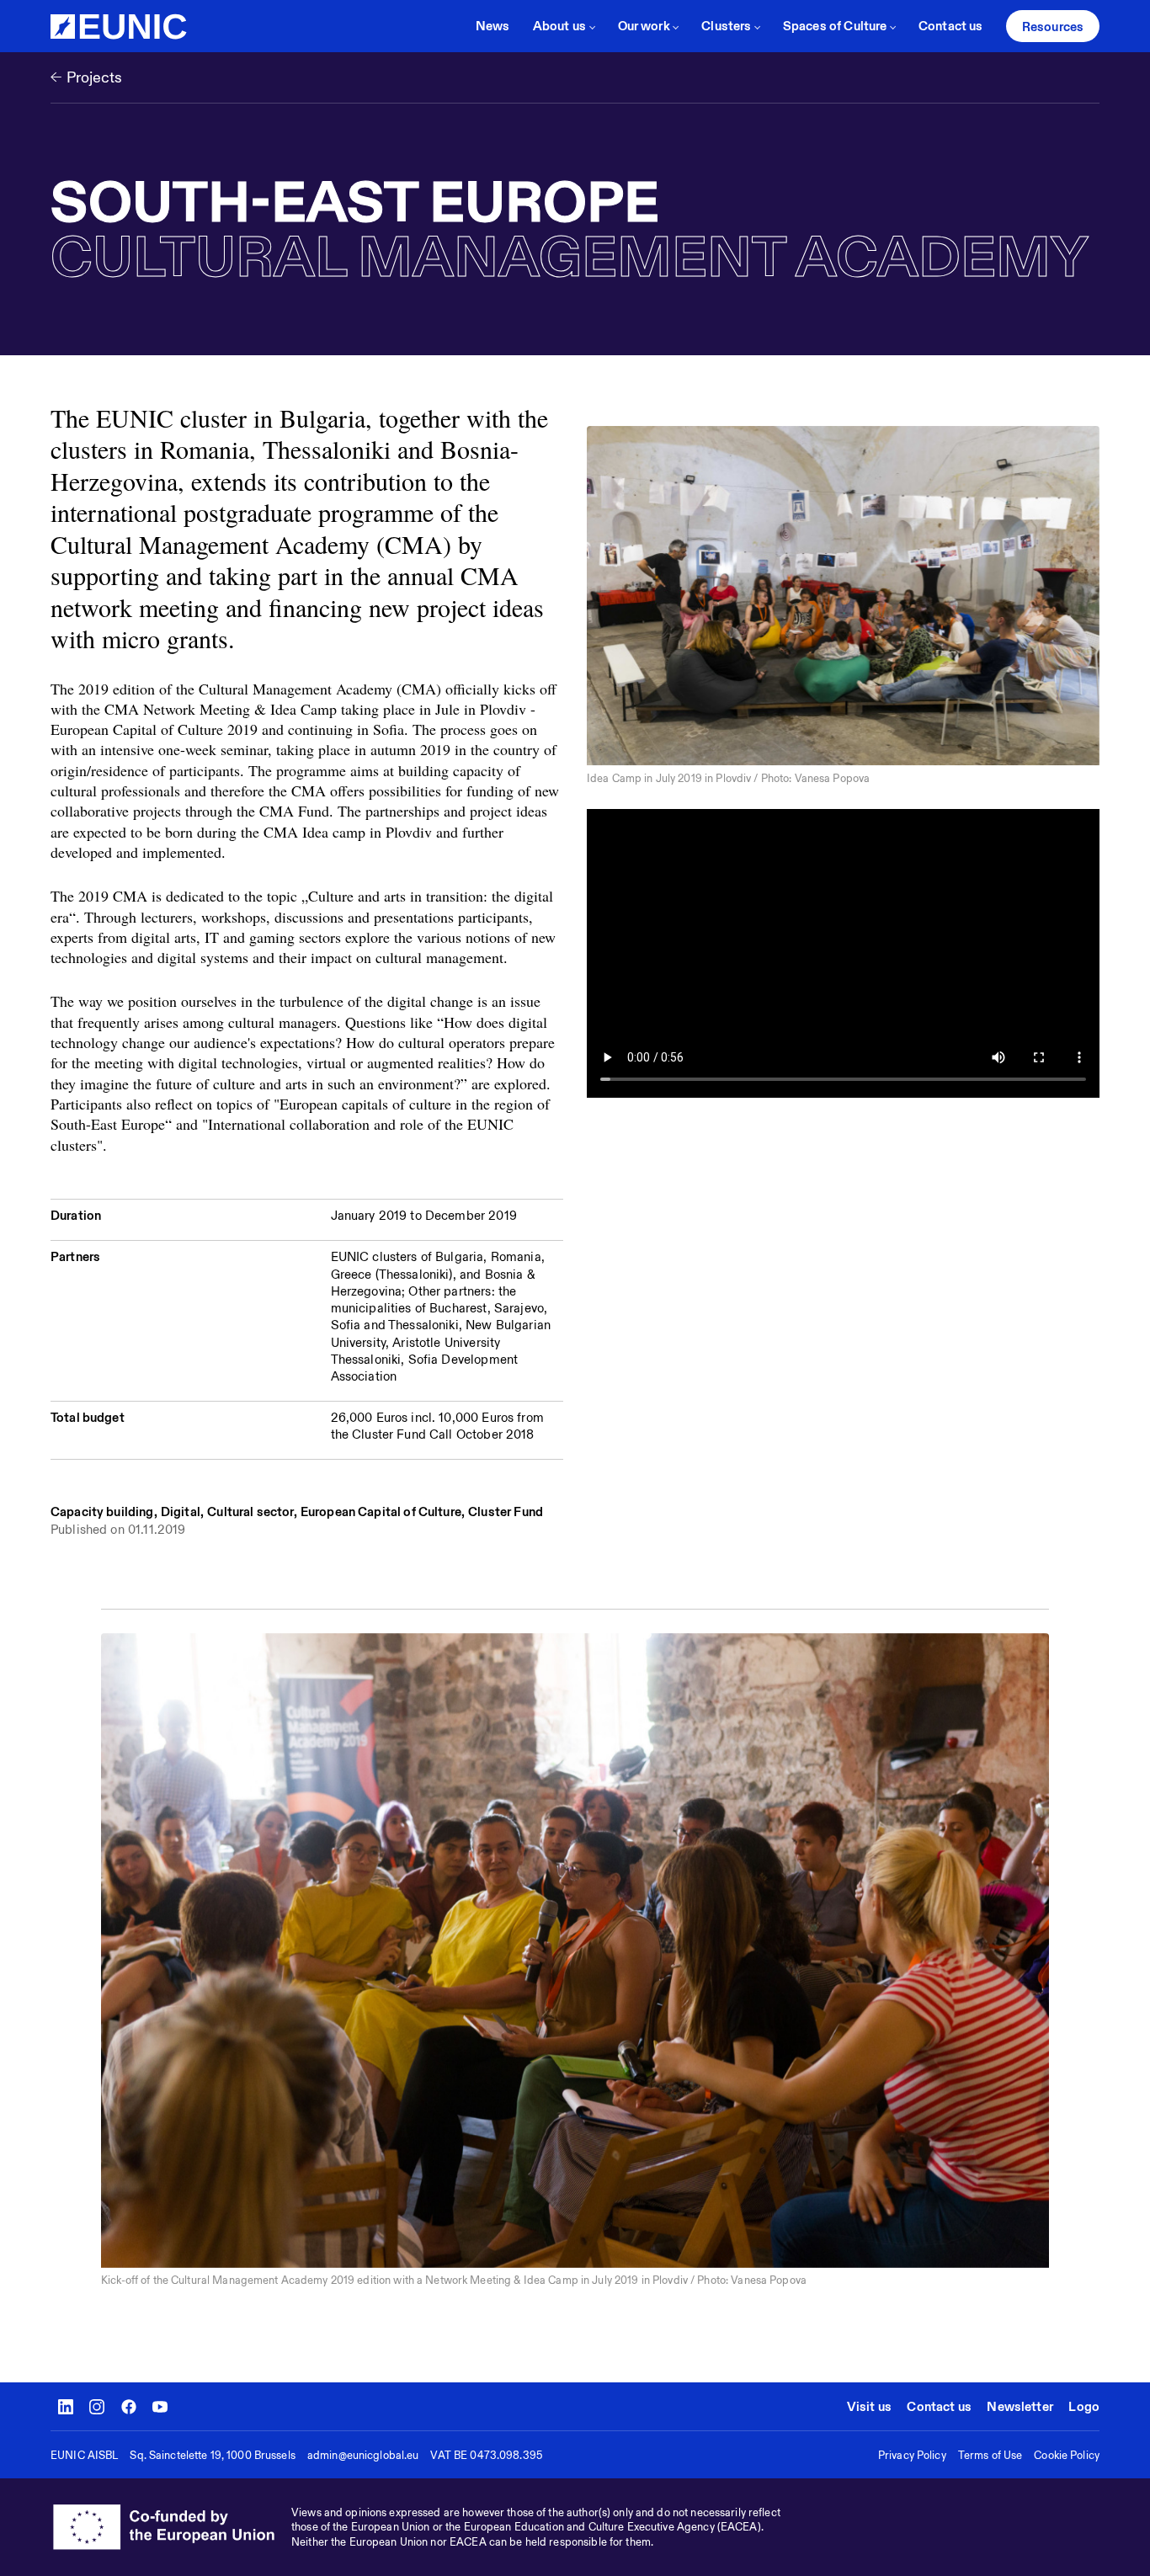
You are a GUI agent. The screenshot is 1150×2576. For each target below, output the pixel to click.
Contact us (951, 26)
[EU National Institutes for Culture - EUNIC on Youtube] (160, 2407)
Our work (644, 26)
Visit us (869, 2406)
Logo (1084, 2406)
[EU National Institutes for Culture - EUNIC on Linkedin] (66, 2407)
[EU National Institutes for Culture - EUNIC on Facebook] (129, 2407)
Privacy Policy (912, 2455)
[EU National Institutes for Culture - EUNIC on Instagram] (97, 2407)
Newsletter (1020, 2406)
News (493, 26)
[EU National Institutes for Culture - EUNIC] (119, 27)
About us (559, 26)
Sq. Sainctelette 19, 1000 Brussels (212, 2455)
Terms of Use (990, 2455)
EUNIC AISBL (84, 2455)
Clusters (726, 26)
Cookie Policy (1067, 2455)
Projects (94, 77)
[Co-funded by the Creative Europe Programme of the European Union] (171, 2527)
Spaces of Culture (835, 26)
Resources (1053, 27)
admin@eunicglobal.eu (363, 2455)
